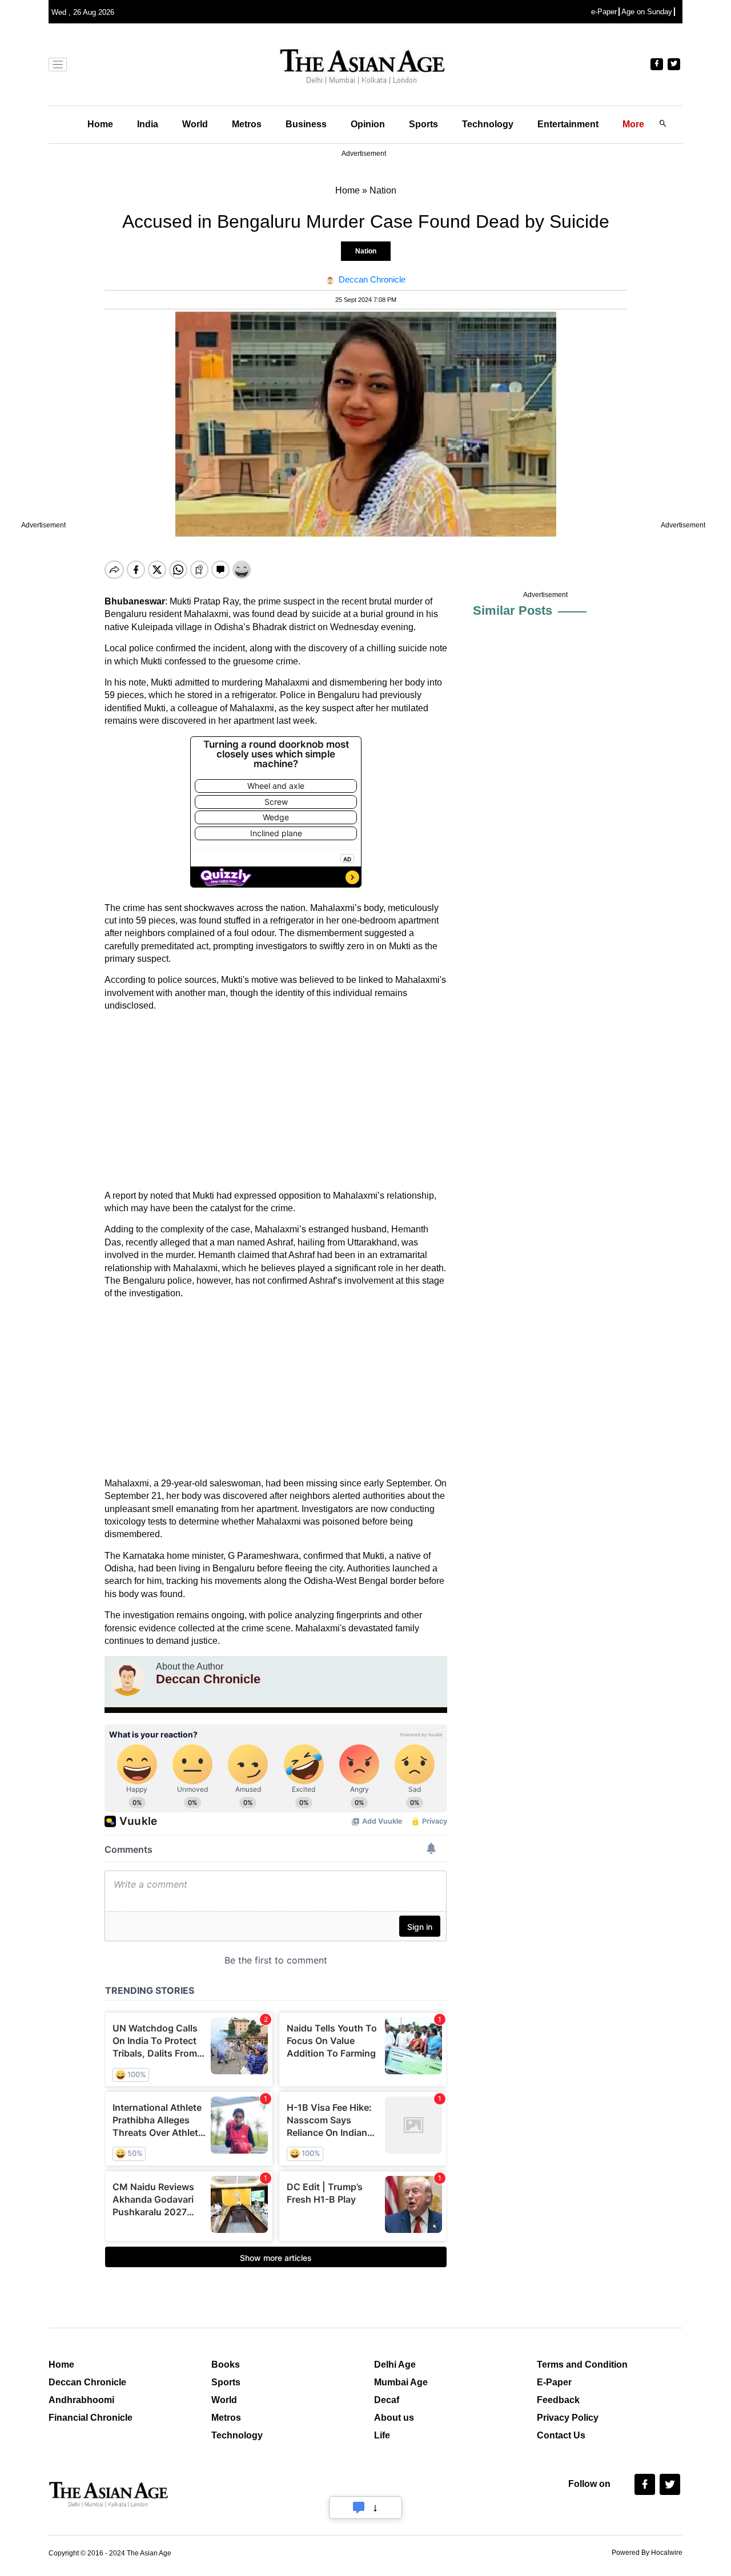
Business (306, 124)
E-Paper (554, 2382)
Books (226, 2365)
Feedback (558, 2400)
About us (394, 2418)
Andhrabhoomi (81, 2400)
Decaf (387, 2400)
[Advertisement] (276, 1101)
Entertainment (568, 124)
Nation (366, 251)
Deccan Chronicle (87, 2382)
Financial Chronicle (91, 2418)
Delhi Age (395, 2365)
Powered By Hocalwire (647, 2553)
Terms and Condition (582, 2365)
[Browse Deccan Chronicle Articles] (127, 1679)
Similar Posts (513, 610)
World (195, 124)
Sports (423, 124)
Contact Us (561, 2435)
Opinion (368, 124)
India (148, 124)
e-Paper (604, 12)
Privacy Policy (568, 2418)
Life (382, 2435)
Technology (488, 124)
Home (100, 124)
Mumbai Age (401, 2382)
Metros (247, 124)
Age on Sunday (647, 12)
